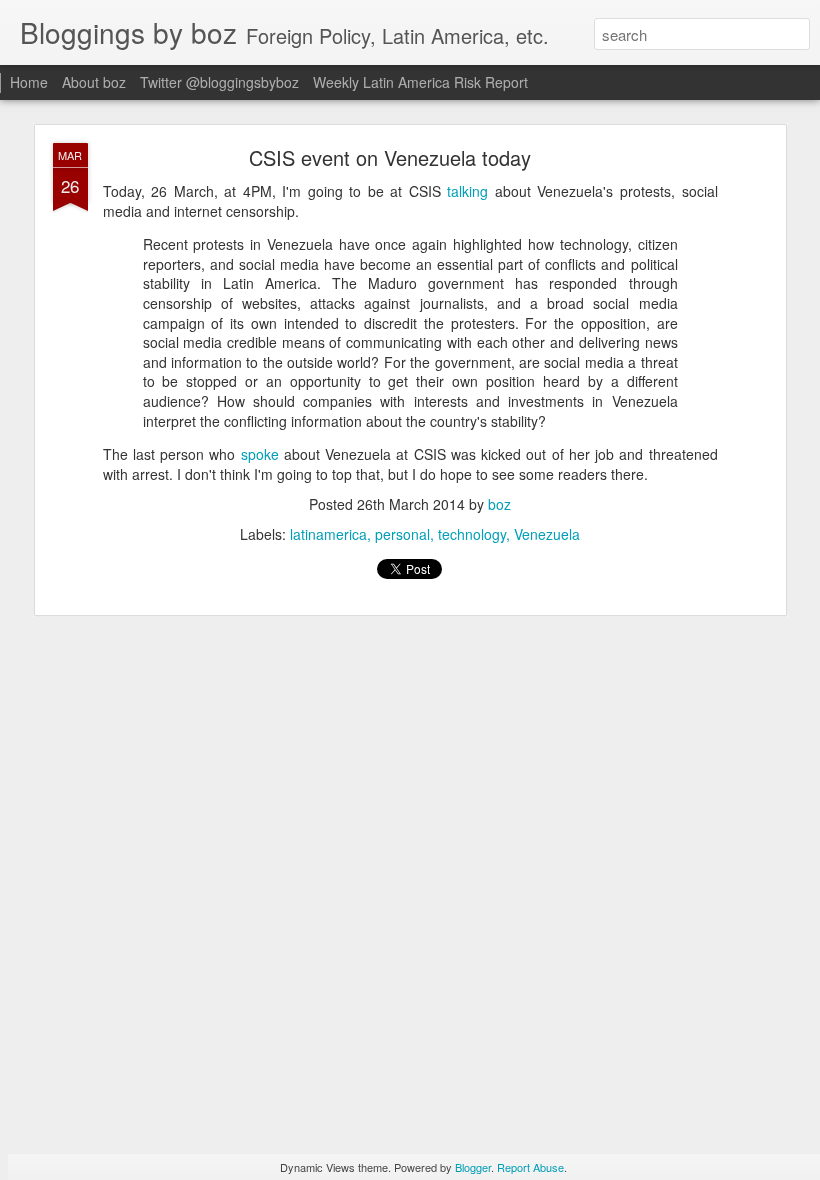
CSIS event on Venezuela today (390, 157)
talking (467, 191)
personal (402, 534)
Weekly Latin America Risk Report (420, 82)
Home (29, 82)
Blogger (473, 1167)
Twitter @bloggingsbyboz (219, 82)
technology (472, 534)
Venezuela (547, 534)
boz (499, 504)
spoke (260, 454)
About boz (94, 82)
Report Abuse (530, 1167)
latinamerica (328, 534)
